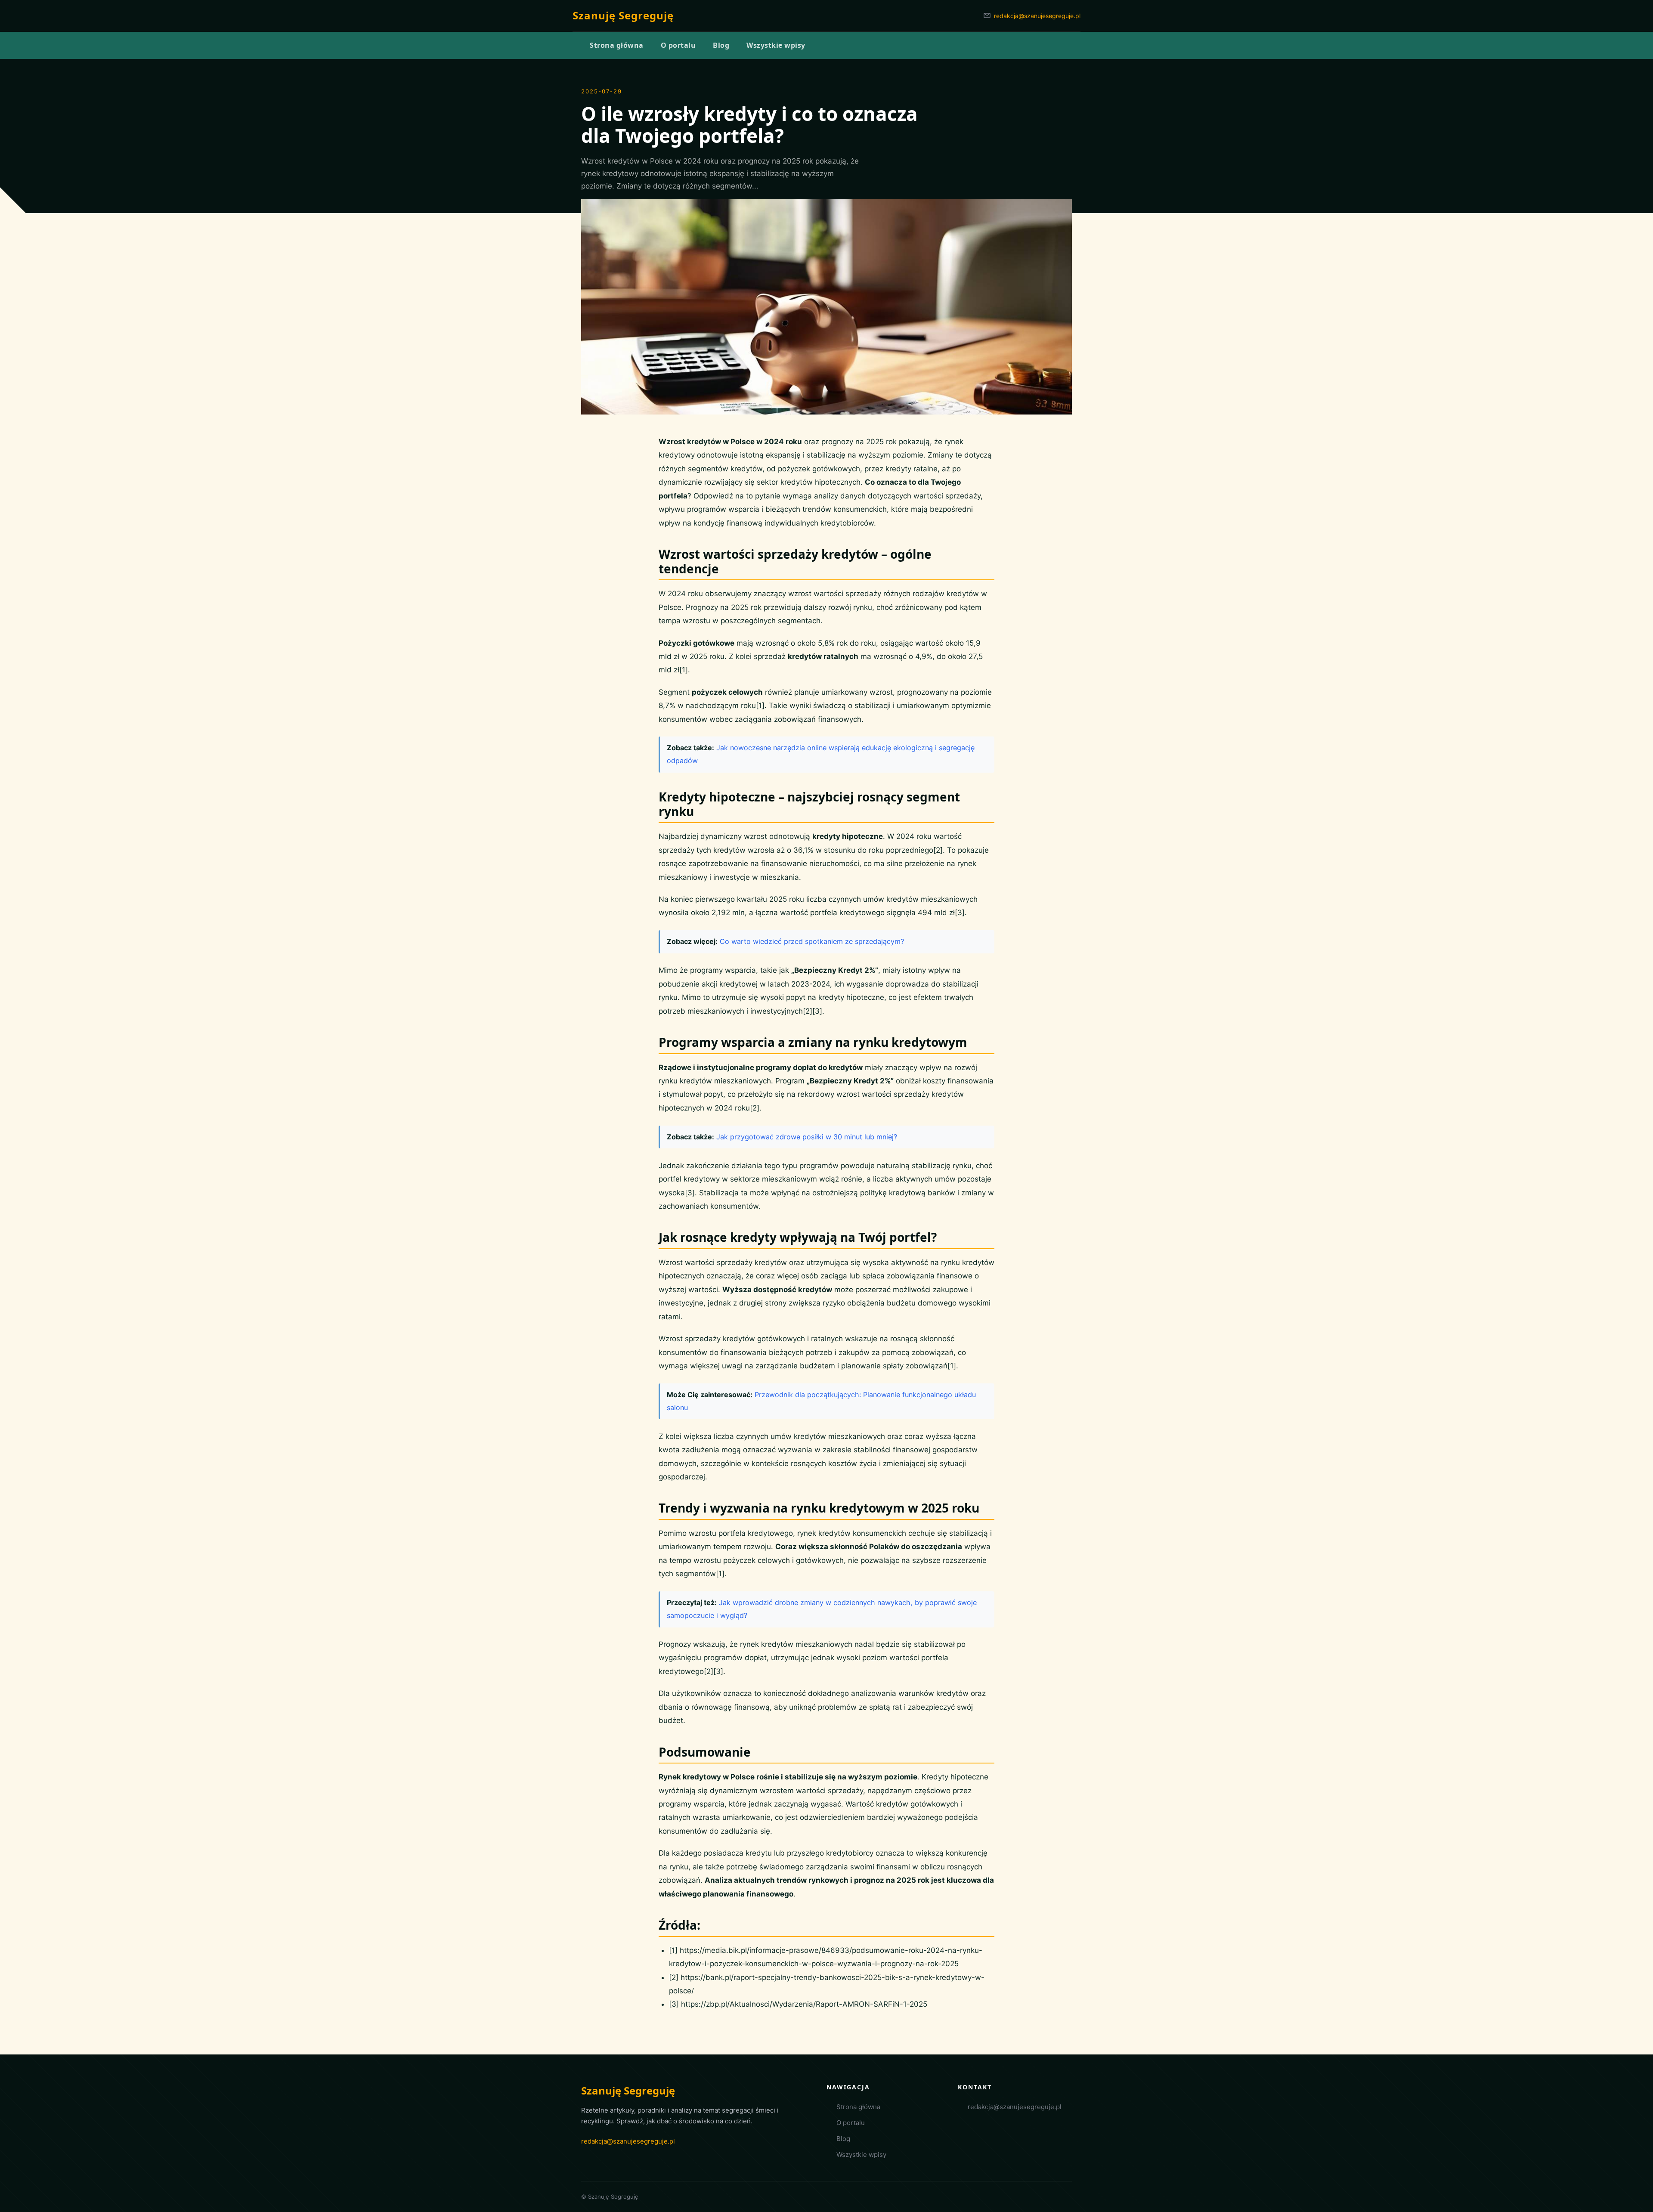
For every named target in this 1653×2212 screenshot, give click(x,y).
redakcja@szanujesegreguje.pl (1037, 16)
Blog (843, 2139)
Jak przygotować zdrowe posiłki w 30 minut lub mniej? (807, 1137)
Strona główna (858, 2107)
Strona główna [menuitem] (617, 45)
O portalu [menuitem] (678, 45)
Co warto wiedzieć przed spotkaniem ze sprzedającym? (812, 941)
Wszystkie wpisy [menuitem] (776, 45)
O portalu (851, 2123)
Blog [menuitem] (721, 45)
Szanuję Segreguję (623, 15)
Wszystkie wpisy (861, 2155)
